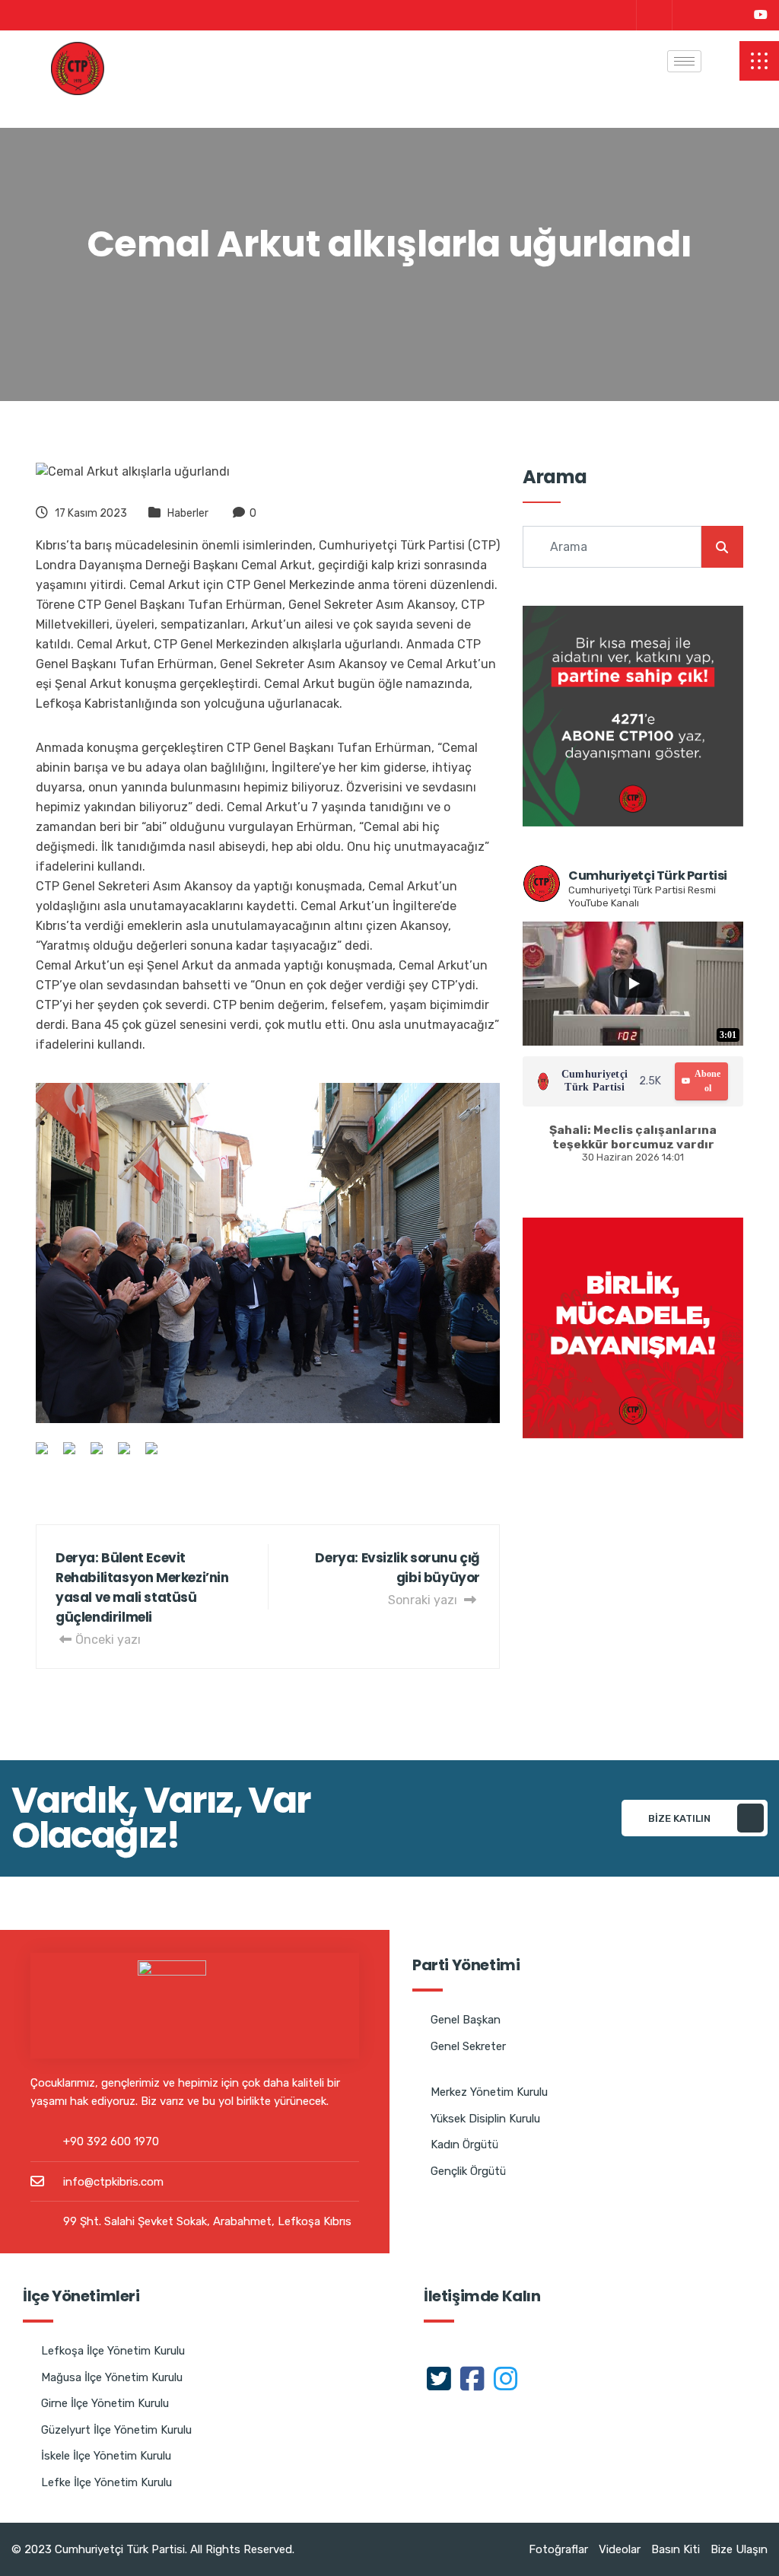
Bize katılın (679, 1818)
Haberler (188, 513)
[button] (759, 61)
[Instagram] (723, 15)
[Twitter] (652, 15)
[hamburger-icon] (684, 61)
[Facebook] (688, 15)
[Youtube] (761, 15)
